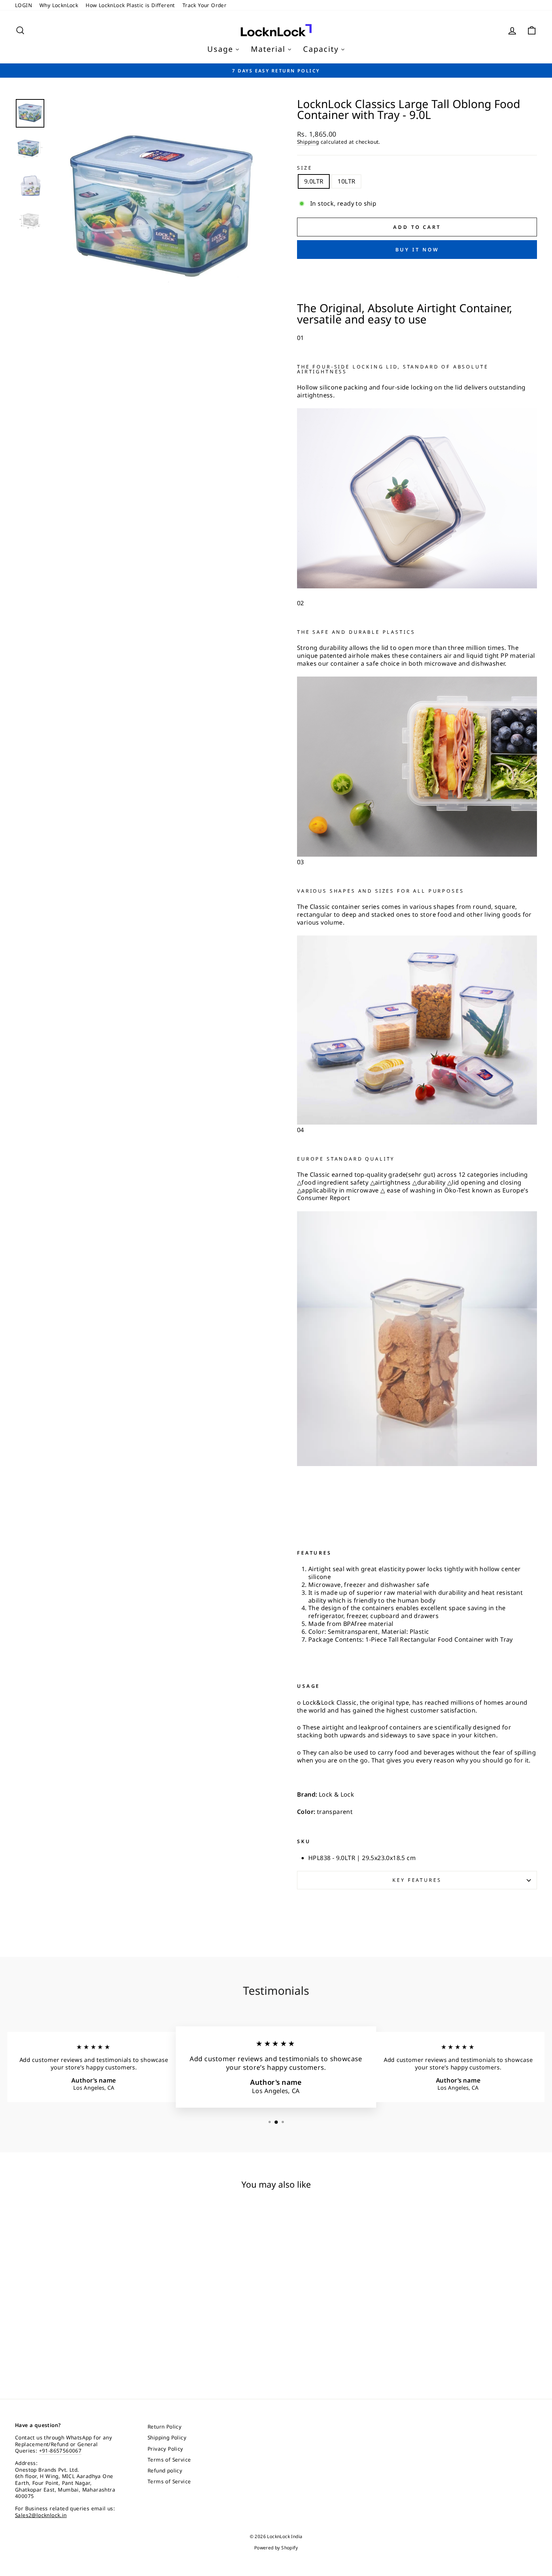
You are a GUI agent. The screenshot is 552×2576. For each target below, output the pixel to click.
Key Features (417, 1880)
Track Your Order (204, 5)
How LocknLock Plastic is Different (130, 5)
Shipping (308, 142)
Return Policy (164, 2426)
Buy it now (417, 250)
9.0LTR (314, 181)
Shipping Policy (167, 2437)
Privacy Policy (165, 2449)
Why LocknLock (59, 5)
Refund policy (165, 2470)
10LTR (346, 181)
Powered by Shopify (276, 2548)
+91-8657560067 (60, 2450)
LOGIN (23, 5)
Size (305, 168)
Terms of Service (169, 2459)
